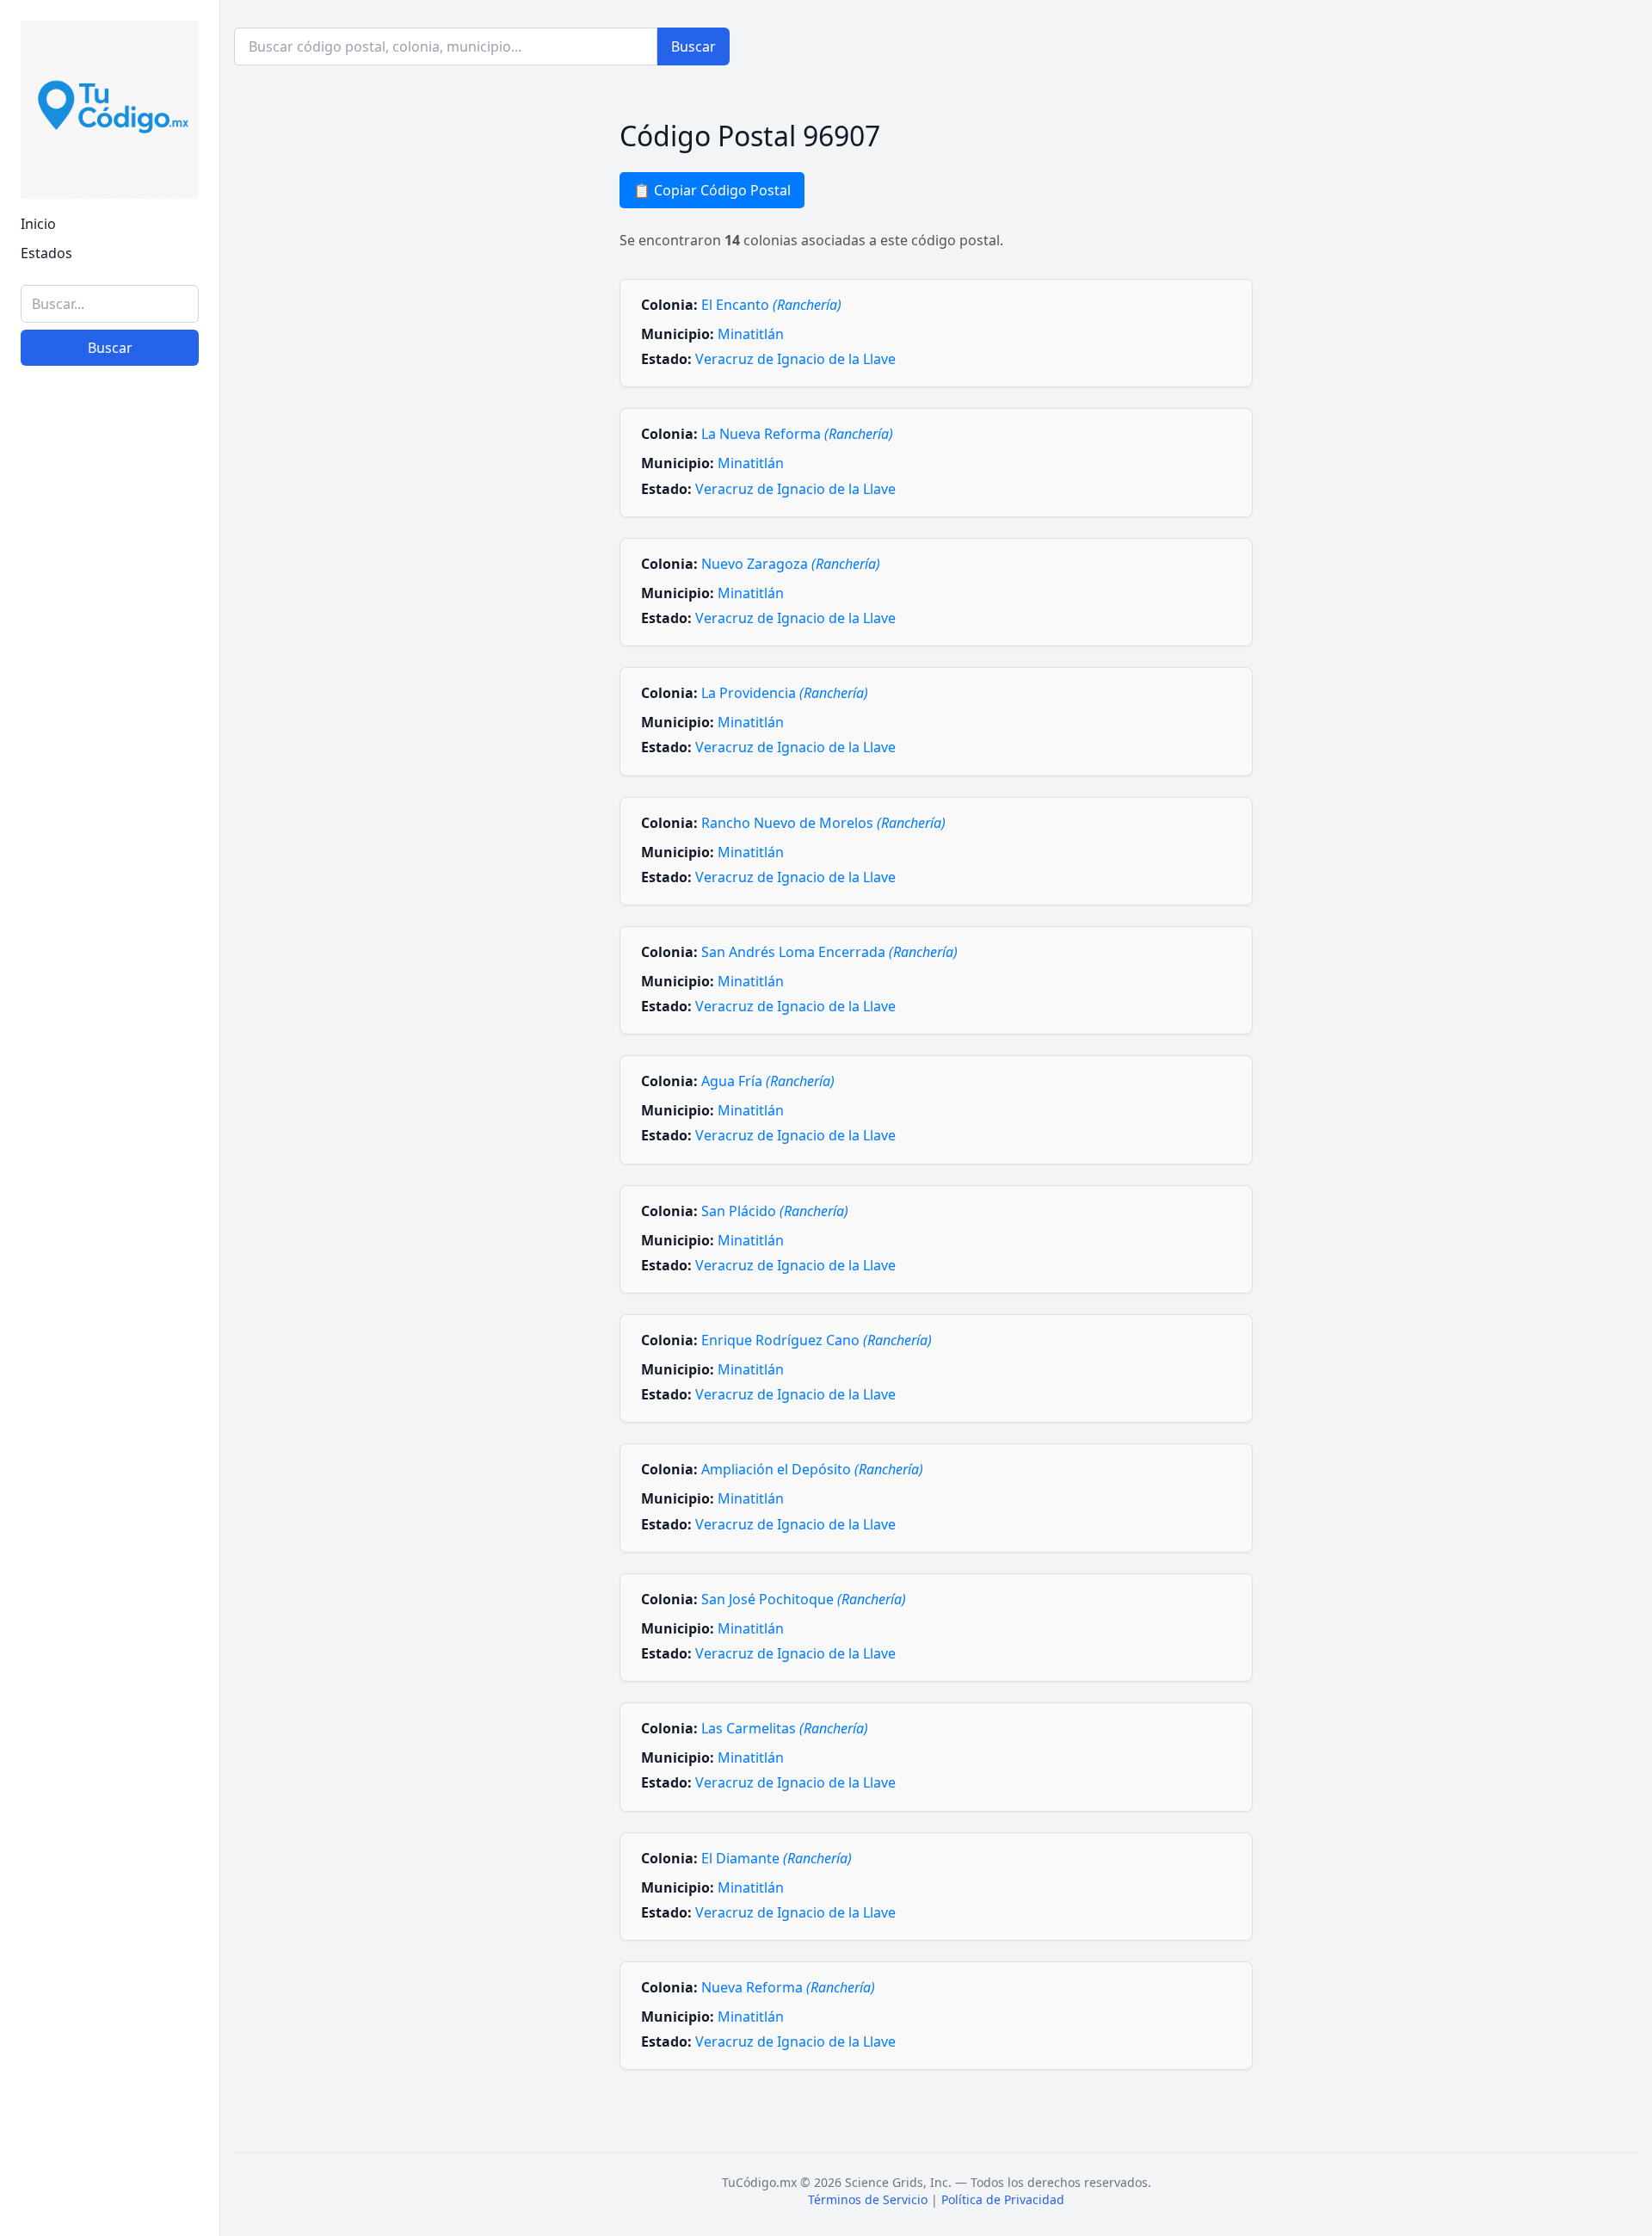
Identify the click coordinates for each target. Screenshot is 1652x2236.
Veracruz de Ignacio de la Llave (795, 359)
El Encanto (771, 305)
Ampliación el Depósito (812, 1469)
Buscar (110, 348)
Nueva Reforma (788, 1987)
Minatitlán (751, 334)
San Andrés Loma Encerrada (829, 952)
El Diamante (777, 1858)
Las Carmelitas (785, 1728)
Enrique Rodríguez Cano (817, 1340)
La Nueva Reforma (797, 434)
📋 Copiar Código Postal (712, 190)
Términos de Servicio (868, 2199)
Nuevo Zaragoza (791, 564)
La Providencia (785, 693)
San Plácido (775, 1211)
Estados (46, 253)
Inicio (38, 224)
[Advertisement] (110, 1957)
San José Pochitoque (804, 1599)
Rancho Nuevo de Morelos (823, 823)
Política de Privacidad (1003, 2199)
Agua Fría (768, 1081)
